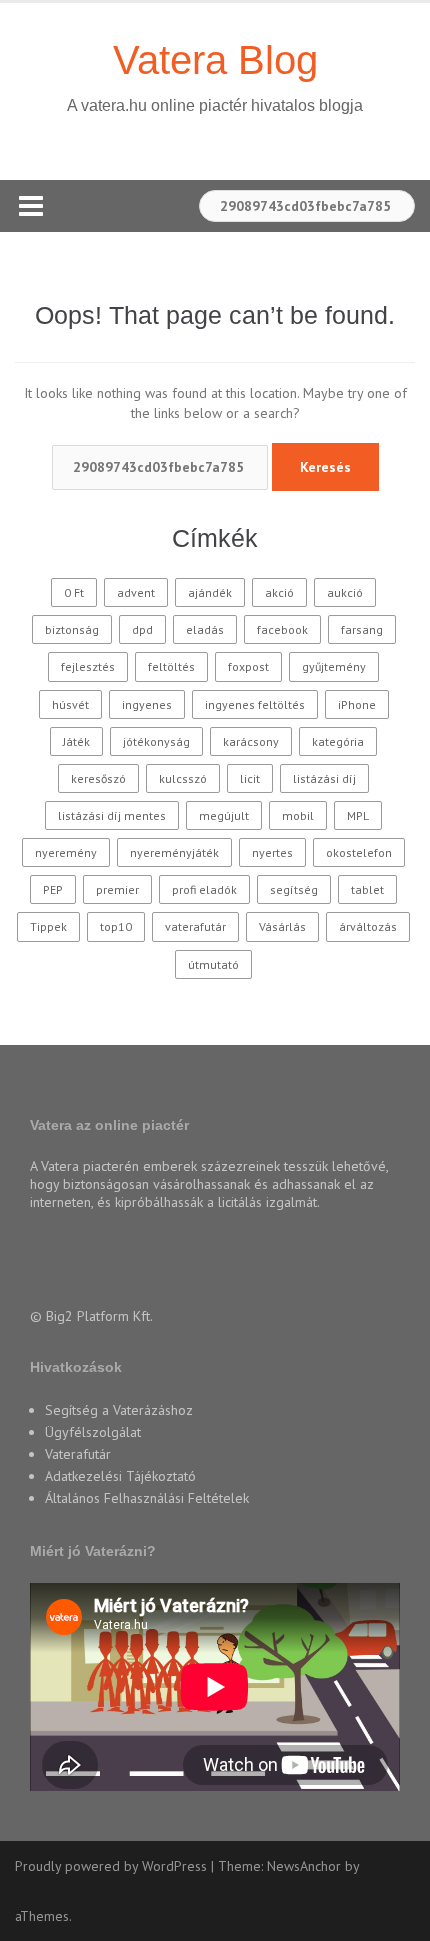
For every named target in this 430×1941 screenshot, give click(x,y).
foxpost (248, 666)
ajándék (210, 592)
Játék (76, 741)
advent (136, 592)
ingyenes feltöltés (255, 704)
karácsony (251, 741)
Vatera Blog (215, 60)
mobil (298, 815)
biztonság (72, 629)
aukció (345, 592)
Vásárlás (282, 926)
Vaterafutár (78, 1454)
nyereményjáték (174, 852)
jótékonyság (156, 741)
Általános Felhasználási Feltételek (147, 1498)
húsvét (70, 704)
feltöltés (171, 666)
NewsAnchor (304, 1866)
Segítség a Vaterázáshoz (119, 1410)
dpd (142, 629)
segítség (294, 889)
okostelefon (359, 852)
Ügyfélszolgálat (93, 1432)
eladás (205, 629)
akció (279, 592)
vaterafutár (195, 926)
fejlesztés (88, 666)
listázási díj (324, 778)
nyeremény (66, 852)
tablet (367, 889)
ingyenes (147, 704)
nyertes (272, 852)
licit (250, 778)
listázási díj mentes (112, 815)
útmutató (213, 964)
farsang (362, 629)
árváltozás (368, 926)
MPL (358, 815)
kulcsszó (183, 778)
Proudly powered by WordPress (111, 1866)
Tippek (48, 926)
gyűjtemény (334, 666)
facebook (282, 629)
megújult (224, 815)
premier (117, 889)
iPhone (357, 704)
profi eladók (204, 889)
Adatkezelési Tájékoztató (120, 1476)
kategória (338, 741)
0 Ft (74, 592)
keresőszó (98, 778)
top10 (116, 926)
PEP (53, 889)
